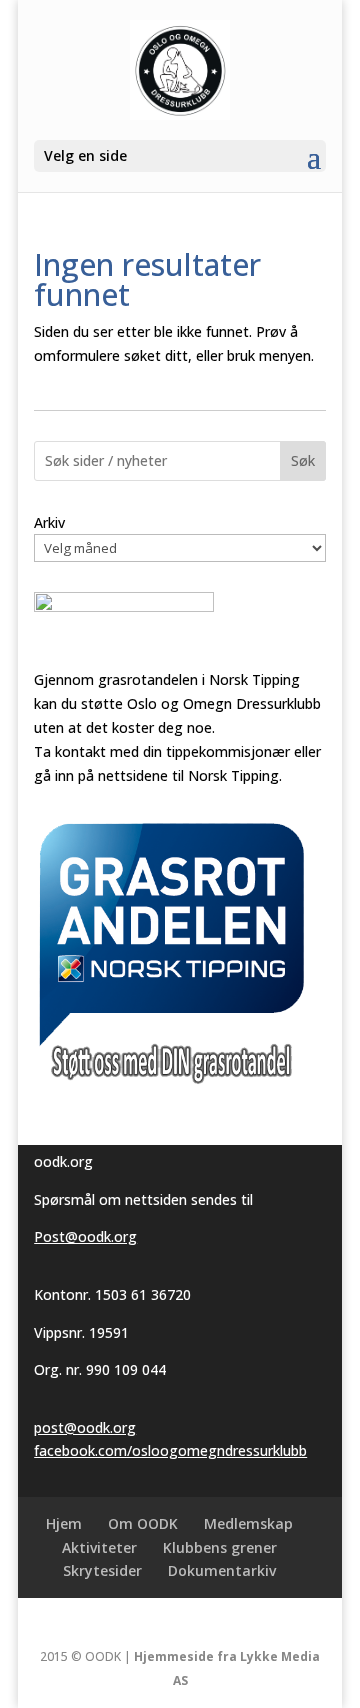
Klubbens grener (220, 1547)
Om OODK (143, 1523)
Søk (303, 460)
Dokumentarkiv (222, 1570)
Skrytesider (102, 1570)
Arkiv (49, 522)
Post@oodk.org (85, 1236)
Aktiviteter (99, 1547)
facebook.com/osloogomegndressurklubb (170, 1450)
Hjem (64, 1523)
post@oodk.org (85, 1427)
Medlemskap (248, 1523)
